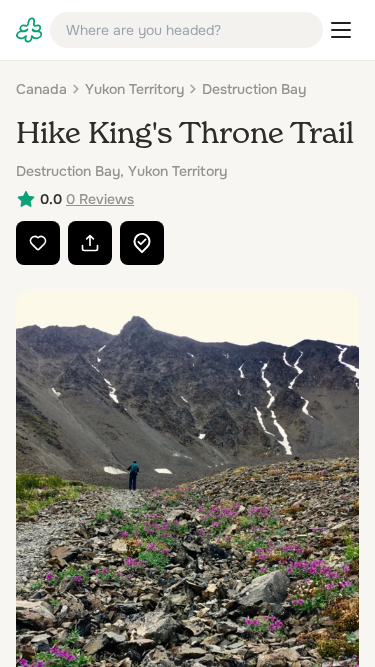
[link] (29, 30)
